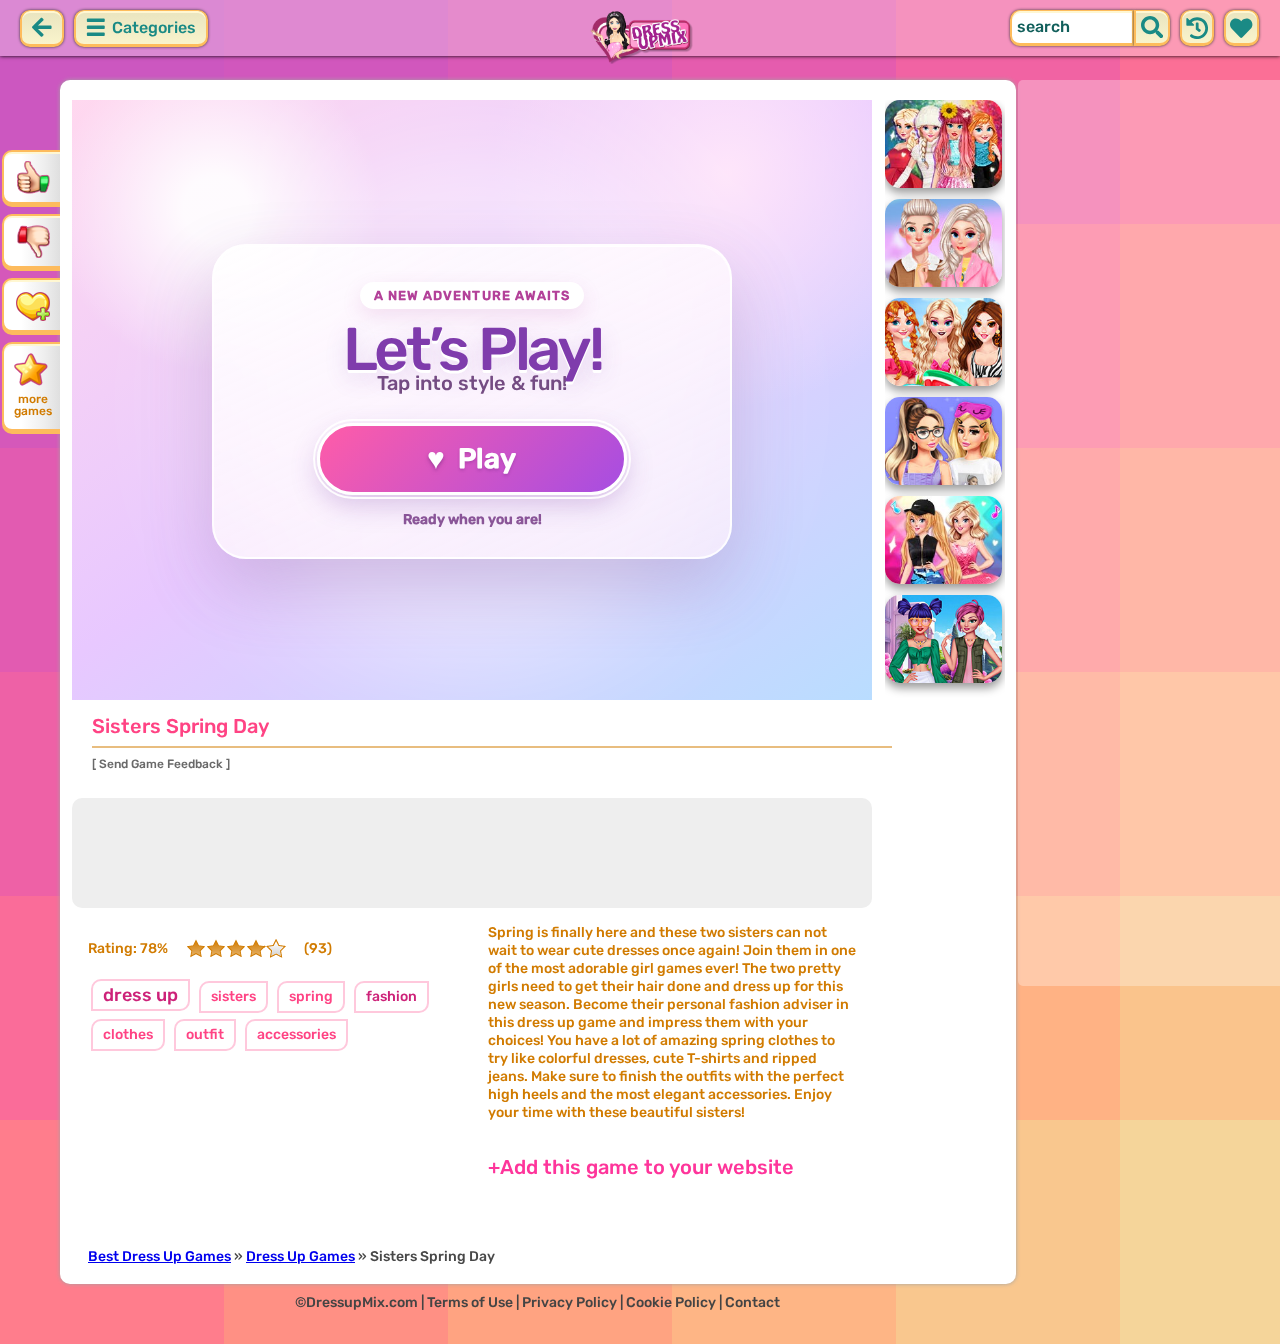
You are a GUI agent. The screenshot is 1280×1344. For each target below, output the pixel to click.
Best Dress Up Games (159, 1256)
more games (33, 405)
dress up (140, 995)
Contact (752, 1302)
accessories (296, 1034)
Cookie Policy (671, 1302)
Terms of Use (470, 1302)
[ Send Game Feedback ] (161, 764)
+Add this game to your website (641, 1167)
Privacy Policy (569, 1302)
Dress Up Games (300, 1256)
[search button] (1152, 28)
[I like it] (33, 177)
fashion (391, 996)
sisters (233, 996)
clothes (128, 1034)
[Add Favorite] (33, 305)
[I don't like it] (33, 241)
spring (311, 996)
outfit (205, 1034)
